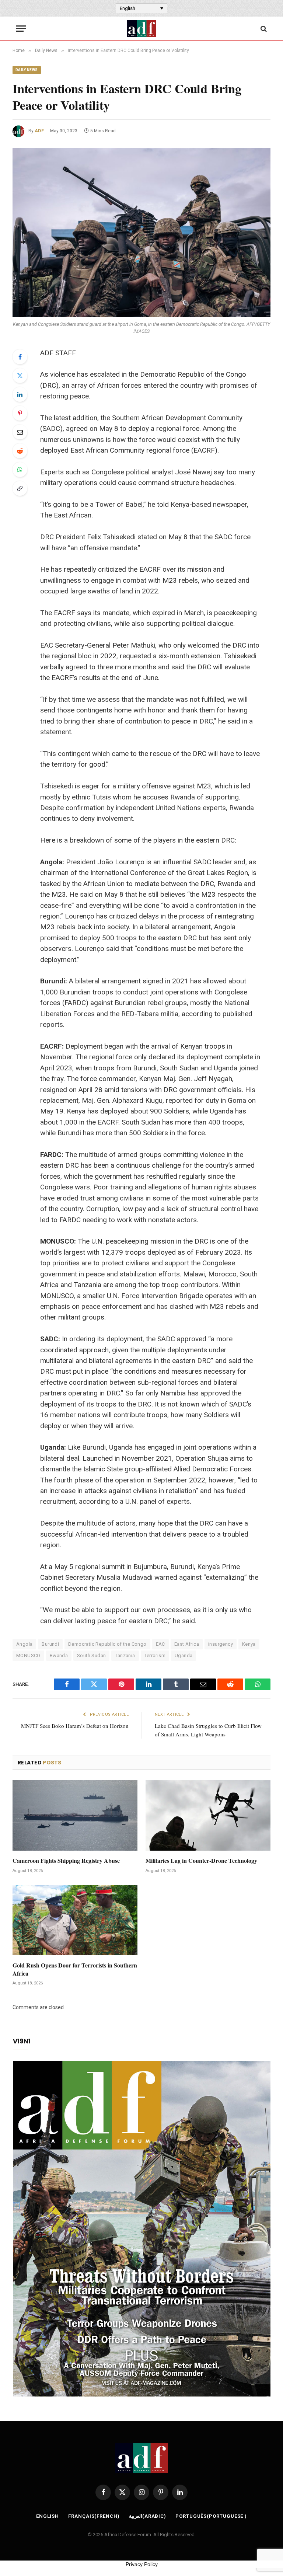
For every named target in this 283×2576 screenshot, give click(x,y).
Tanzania (125, 1655)
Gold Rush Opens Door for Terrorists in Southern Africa (75, 1969)
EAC (160, 1644)
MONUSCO (28, 1655)
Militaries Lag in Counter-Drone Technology (201, 1861)
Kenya (249, 1644)
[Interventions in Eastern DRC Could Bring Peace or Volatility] (141, 232)
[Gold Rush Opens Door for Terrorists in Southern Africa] (75, 1920)
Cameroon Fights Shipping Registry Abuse (66, 1861)
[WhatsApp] (20, 470)
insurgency (221, 1644)
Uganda (184, 1655)
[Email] (20, 432)
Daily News (27, 70)
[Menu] (21, 29)
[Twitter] (20, 376)
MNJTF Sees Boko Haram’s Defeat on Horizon (75, 1726)
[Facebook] (20, 357)
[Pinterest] (20, 413)
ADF (39, 131)
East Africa (187, 1644)
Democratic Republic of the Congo (107, 1644)
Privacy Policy (142, 2564)
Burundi (50, 1644)
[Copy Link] (20, 488)
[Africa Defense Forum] (141, 29)
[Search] (263, 29)
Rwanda (59, 1655)
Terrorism (155, 1655)
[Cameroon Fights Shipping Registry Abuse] (75, 1815)
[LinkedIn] (20, 394)
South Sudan (91, 1655)
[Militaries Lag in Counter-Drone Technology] (208, 1815)
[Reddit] (20, 451)
